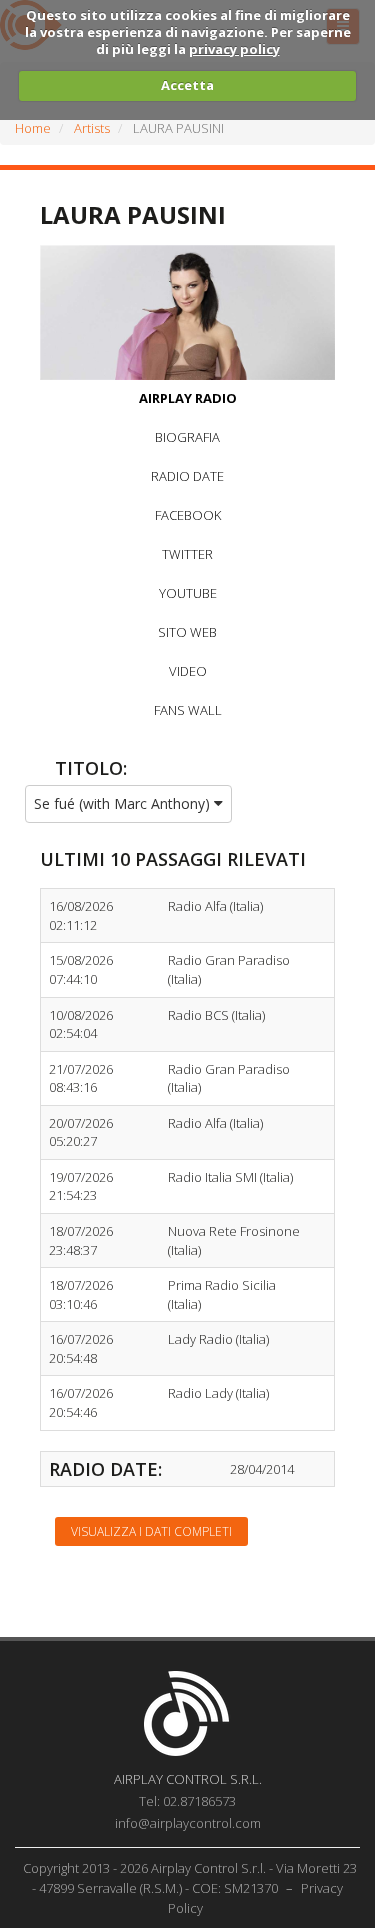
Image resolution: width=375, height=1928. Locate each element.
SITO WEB (187, 632)
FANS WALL (188, 710)
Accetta (187, 85)
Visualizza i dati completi (151, 1531)
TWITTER (187, 554)
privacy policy (234, 49)
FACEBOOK (188, 515)
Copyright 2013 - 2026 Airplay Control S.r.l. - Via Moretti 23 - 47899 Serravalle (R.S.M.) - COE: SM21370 (190, 1878)
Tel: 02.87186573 (187, 1801)
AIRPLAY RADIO (188, 398)
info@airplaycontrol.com (188, 1823)
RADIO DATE (187, 476)
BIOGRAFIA (187, 437)
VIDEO (188, 671)
